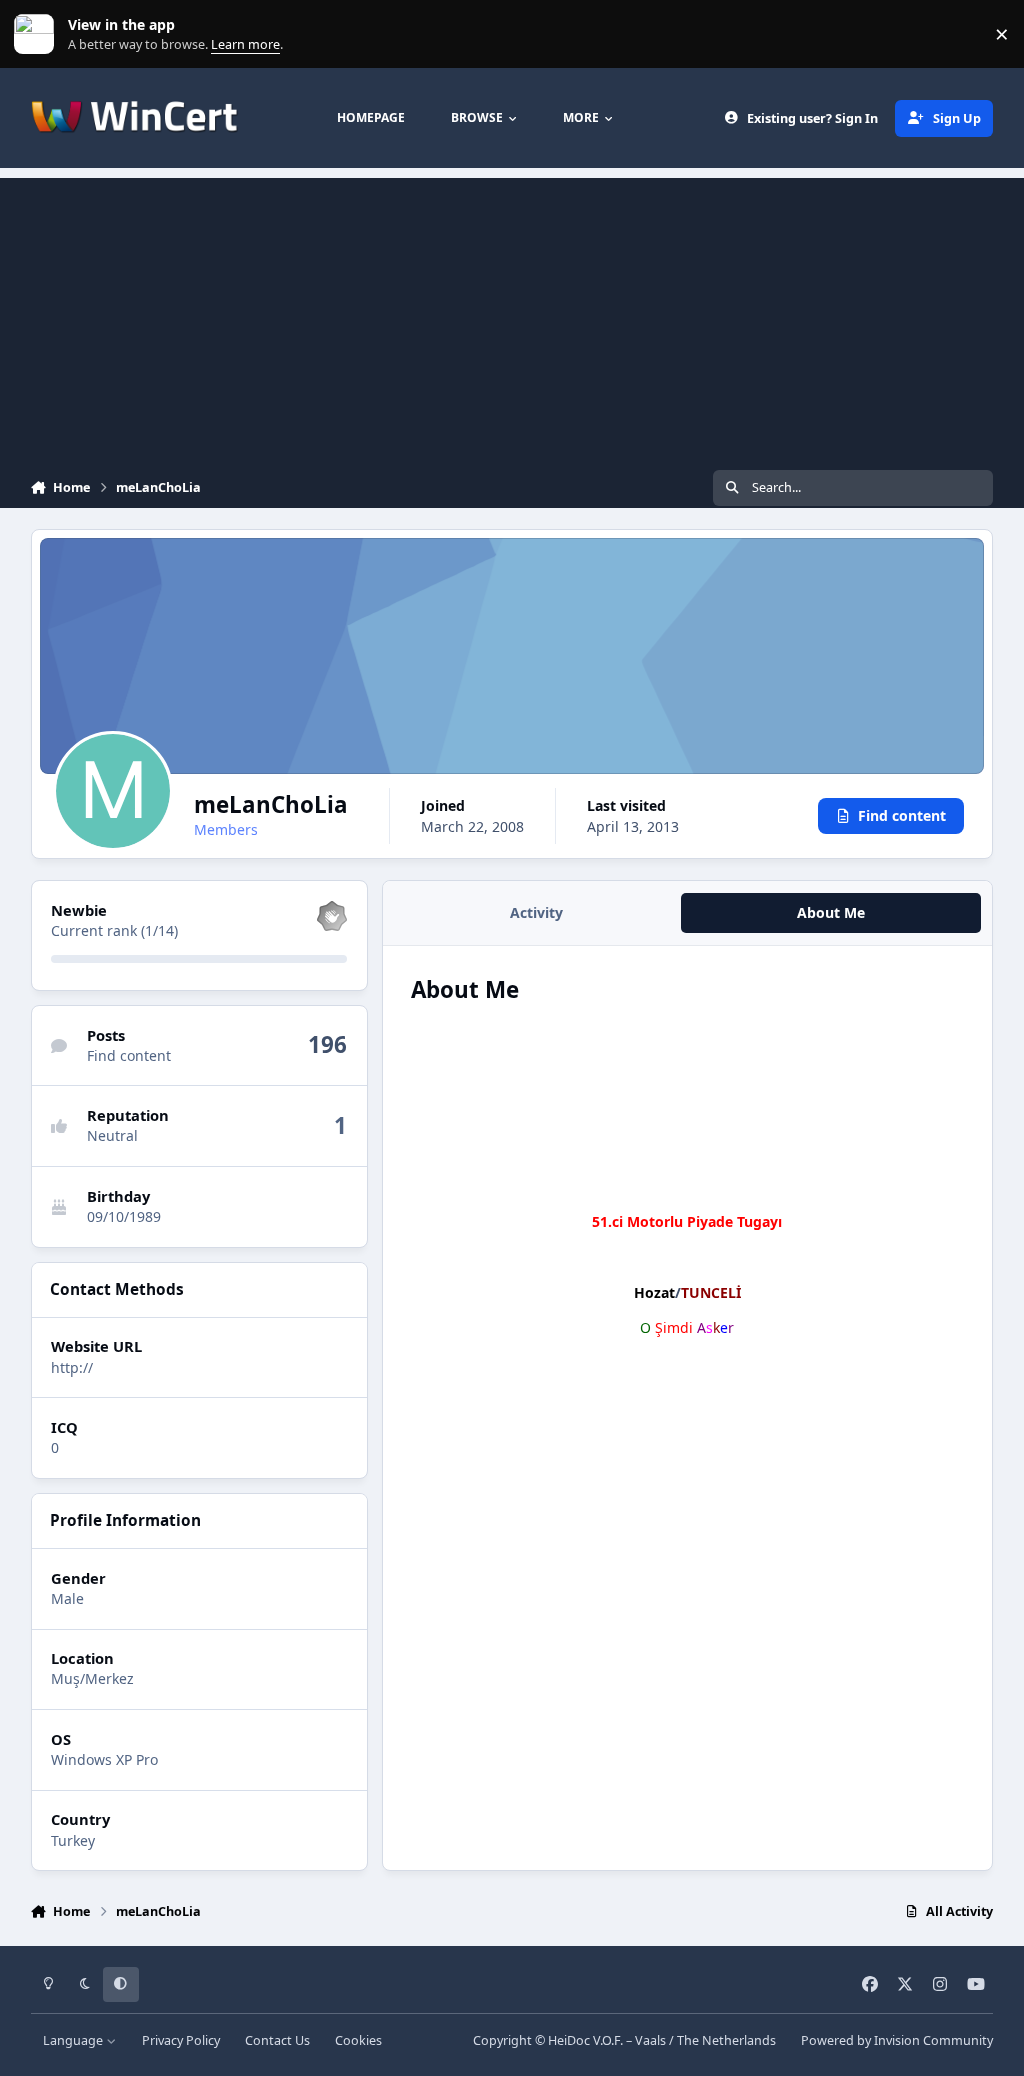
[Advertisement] (512, 318)
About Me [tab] (831, 912)
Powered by (897, 2040)
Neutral (112, 1135)
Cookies (358, 2040)
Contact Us (277, 2040)
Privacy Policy (181, 2040)
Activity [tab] (536, 912)
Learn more (38, 34)
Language (74, 2040)
